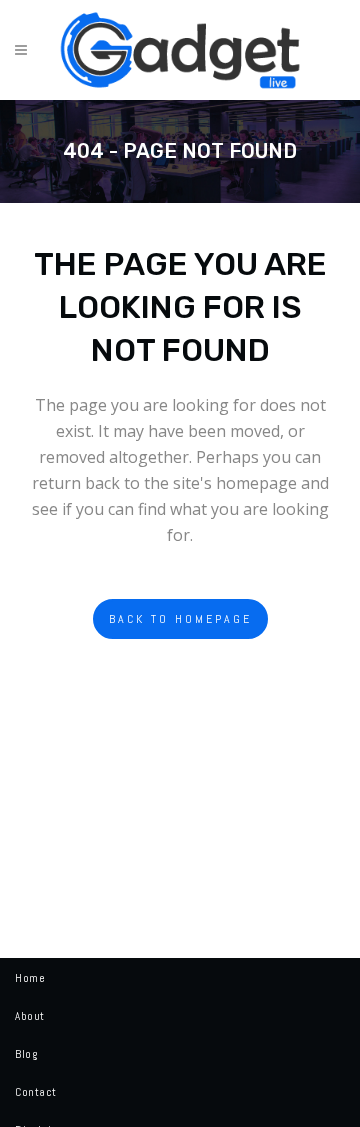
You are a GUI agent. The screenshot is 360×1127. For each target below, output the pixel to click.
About (30, 1016)
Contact (36, 1092)
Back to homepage (180, 619)
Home (30, 978)
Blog (26, 1054)
